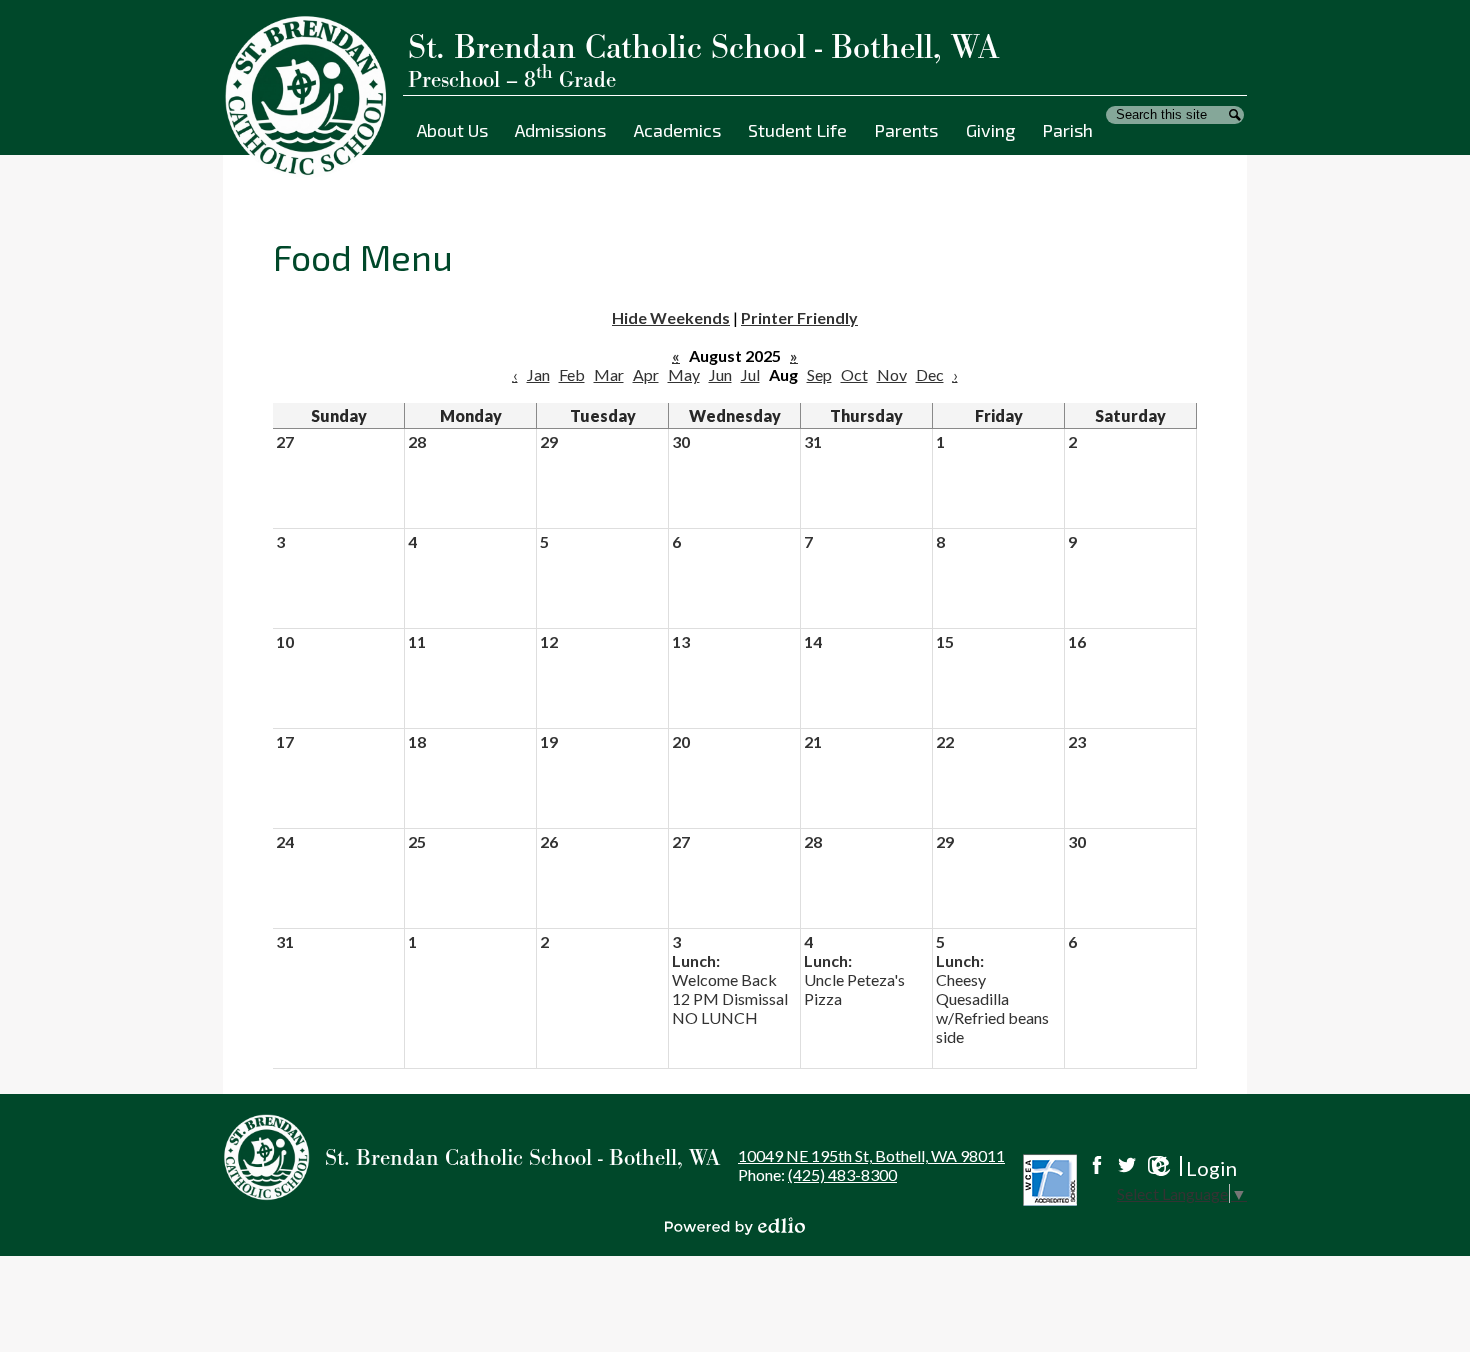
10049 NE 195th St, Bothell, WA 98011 (871, 1155)
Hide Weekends (671, 317)
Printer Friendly (799, 317)
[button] (452, 130)
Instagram (1157, 1165)
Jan (538, 374)
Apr (646, 374)
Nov (892, 374)
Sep (819, 374)
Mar (609, 374)
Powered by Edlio (735, 1226)
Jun (720, 374)
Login (1191, 1168)
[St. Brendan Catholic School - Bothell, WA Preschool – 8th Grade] (313, 97)
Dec (930, 374)
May (684, 374)
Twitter (1127, 1165)
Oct (854, 374)
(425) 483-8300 (842, 1174)
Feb (572, 374)
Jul (750, 374)
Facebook (1097, 1165)
